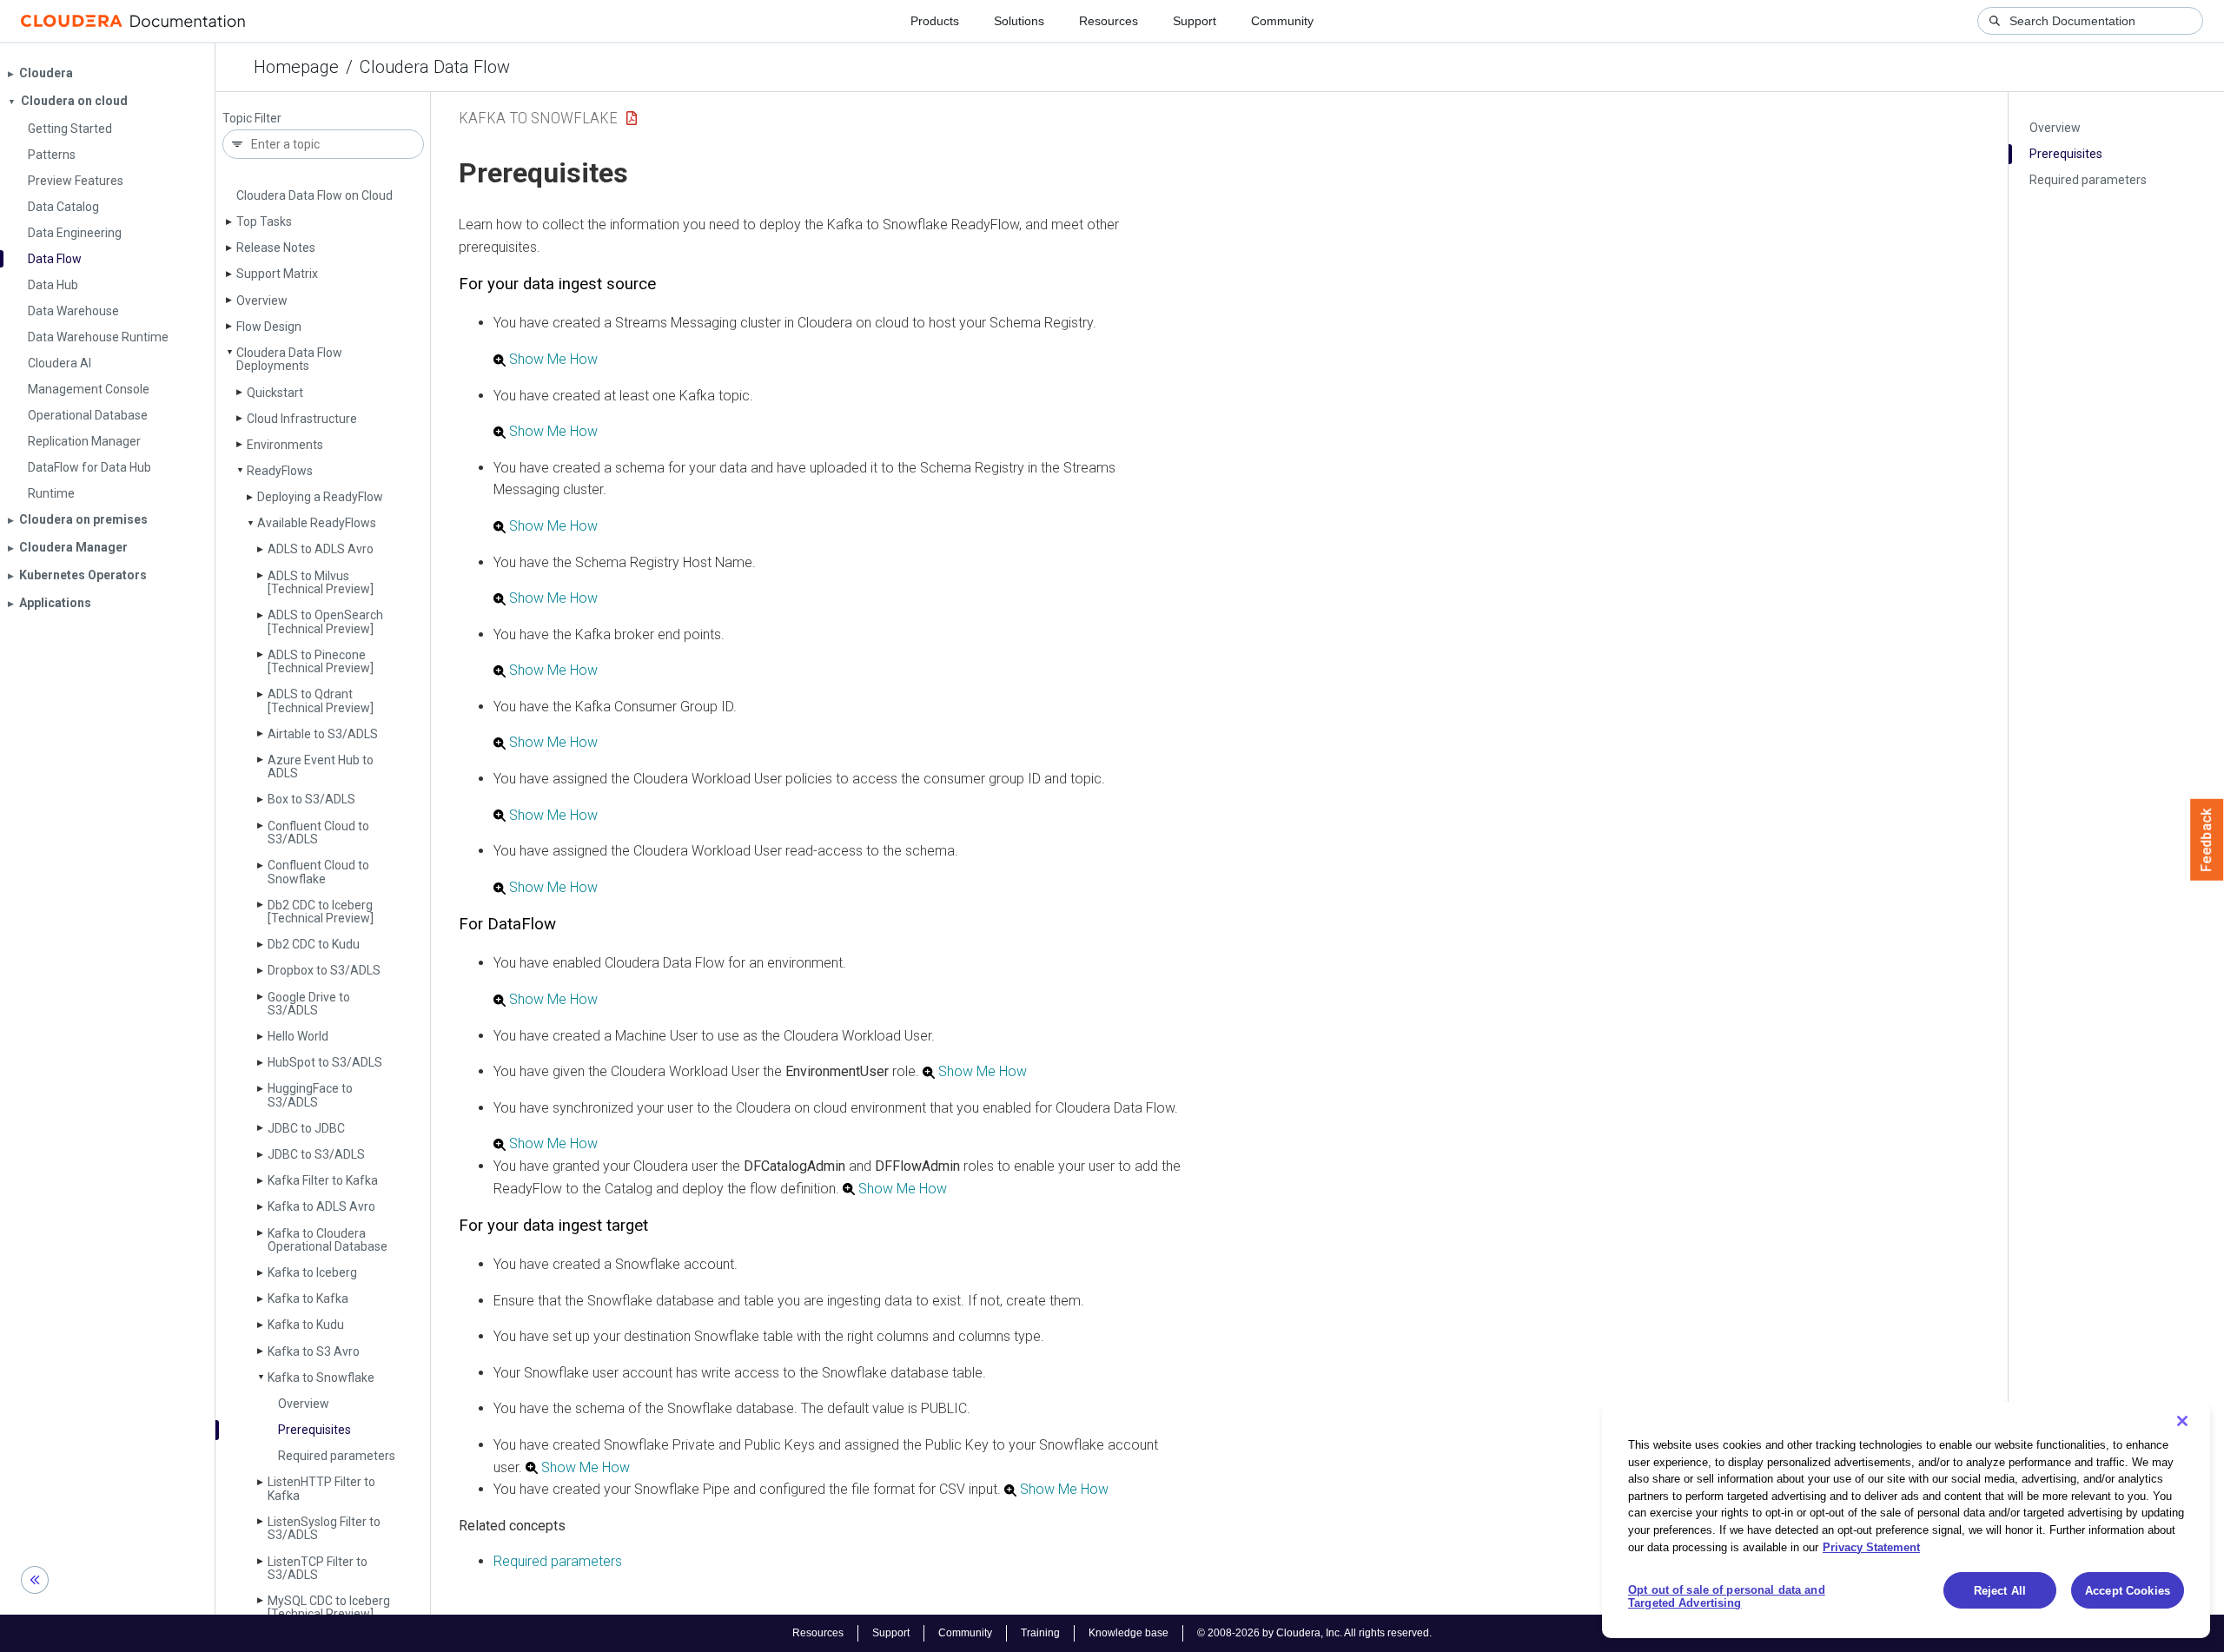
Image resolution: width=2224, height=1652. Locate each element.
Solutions (1019, 21)
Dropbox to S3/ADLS (324, 970)
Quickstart (275, 393)
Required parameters (337, 1456)
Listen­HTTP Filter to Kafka (321, 1488)
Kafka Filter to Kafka (323, 1180)
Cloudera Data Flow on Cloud (314, 195)
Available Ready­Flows (317, 523)
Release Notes (276, 248)
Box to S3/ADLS (311, 799)
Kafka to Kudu (306, 1325)
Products (935, 21)
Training (1040, 1633)
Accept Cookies (2128, 1591)
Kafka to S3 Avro (314, 1351)
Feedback (2207, 840)
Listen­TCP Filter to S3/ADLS (318, 1568)
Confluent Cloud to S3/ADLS (318, 833)
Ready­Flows (280, 471)
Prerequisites (314, 1430)
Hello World (298, 1036)
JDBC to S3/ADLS (316, 1154)
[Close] (2182, 1421)
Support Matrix (277, 274)
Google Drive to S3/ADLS (309, 1004)
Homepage (296, 67)
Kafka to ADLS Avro (321, 1206)
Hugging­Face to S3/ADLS (310, 1095)
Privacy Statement (1871, 1546)
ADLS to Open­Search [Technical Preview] (325, 621)
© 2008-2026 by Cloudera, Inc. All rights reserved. (1314, 1633)
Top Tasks (264, 221)
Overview (262, 301)
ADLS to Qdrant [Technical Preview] (321, 700)
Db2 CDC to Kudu (314, 944)
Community (1282, 21)
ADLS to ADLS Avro (321, 549)
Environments (285, 445)
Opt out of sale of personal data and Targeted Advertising (1727, 1597)
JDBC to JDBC (306, 1128)
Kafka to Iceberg (312, 1272)
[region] (1906, 1520)
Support (1195, 21)
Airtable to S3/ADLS (323, 734)
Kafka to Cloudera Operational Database (328, 1240)
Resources (1109, 21)
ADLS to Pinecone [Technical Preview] (321, 661)
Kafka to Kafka (308, 1298)
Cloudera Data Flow (435, 67)
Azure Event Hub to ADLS (321, 767)
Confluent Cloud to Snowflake (318, 872)
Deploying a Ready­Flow (320, 497)
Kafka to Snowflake (321, 1378)
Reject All (2000, 1591)
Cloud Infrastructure (302, 419)
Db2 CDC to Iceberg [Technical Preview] (321, 912)
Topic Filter (252, 119)
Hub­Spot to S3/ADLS (325, 1062)
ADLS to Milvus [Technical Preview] (321, 582)
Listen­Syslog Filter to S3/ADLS (324, 1528)
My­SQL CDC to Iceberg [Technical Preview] (329, 1607)
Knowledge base (1129, 1633)
